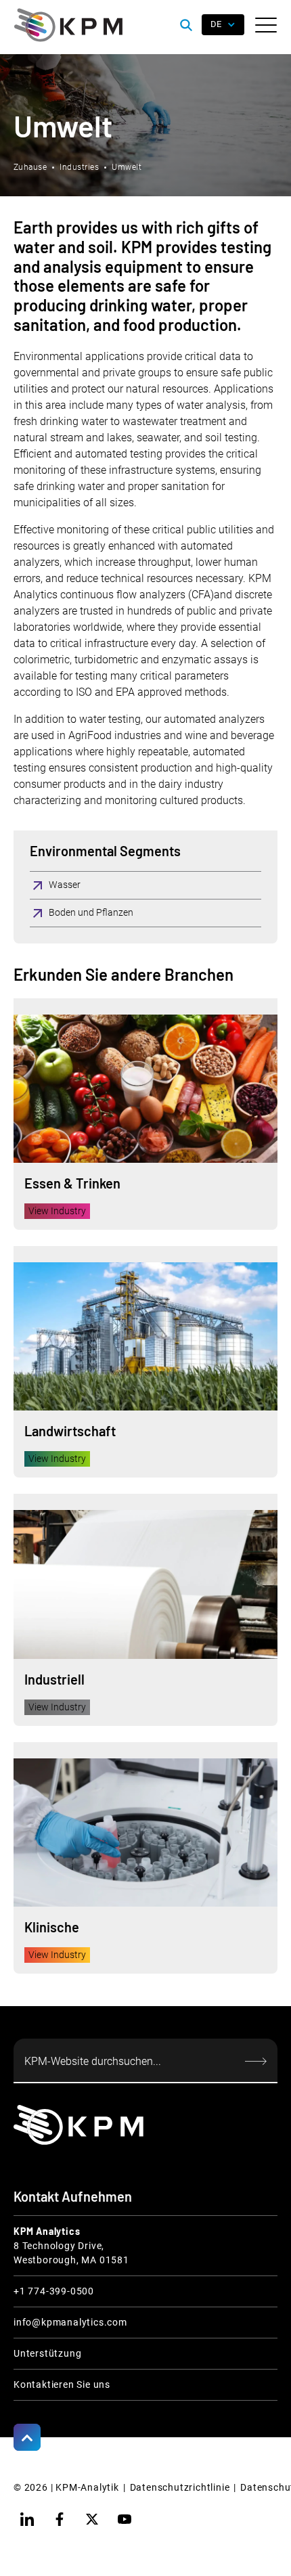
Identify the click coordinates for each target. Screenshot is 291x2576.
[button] (266, 25)
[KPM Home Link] (79, 2125)
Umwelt (127, 167)
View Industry (57, 1211)
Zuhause (30, 167)
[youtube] (125, 2519)
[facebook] (60, 2519)
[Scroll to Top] (27, 2437)
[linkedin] (27, 2519)
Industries (79, 167)
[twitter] (92, 2519)
